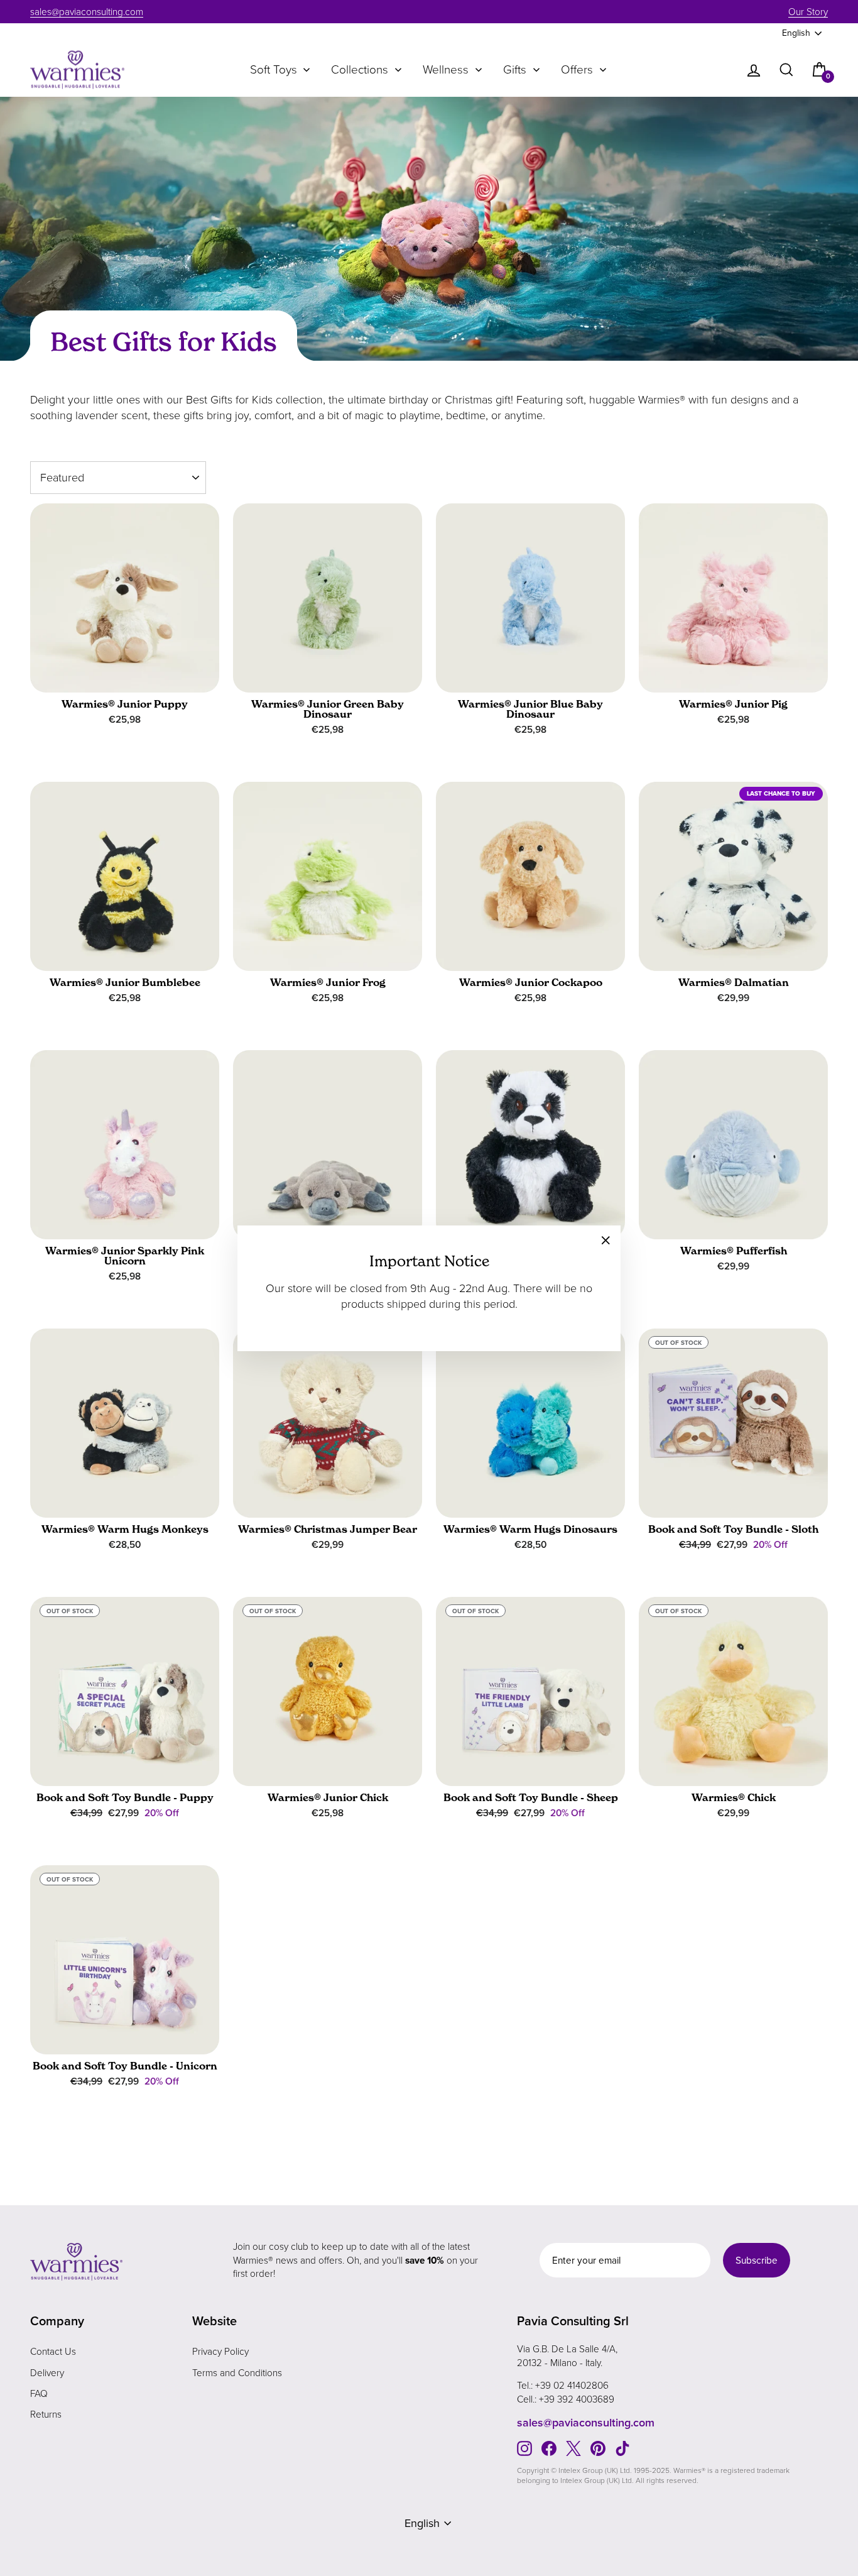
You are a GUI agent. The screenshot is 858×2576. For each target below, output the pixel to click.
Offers (577, 70)
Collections (360, 70)
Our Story (808, 12)
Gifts (515, 70)
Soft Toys (274, 70)
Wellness (446, 70)
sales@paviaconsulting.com (87, 12)
